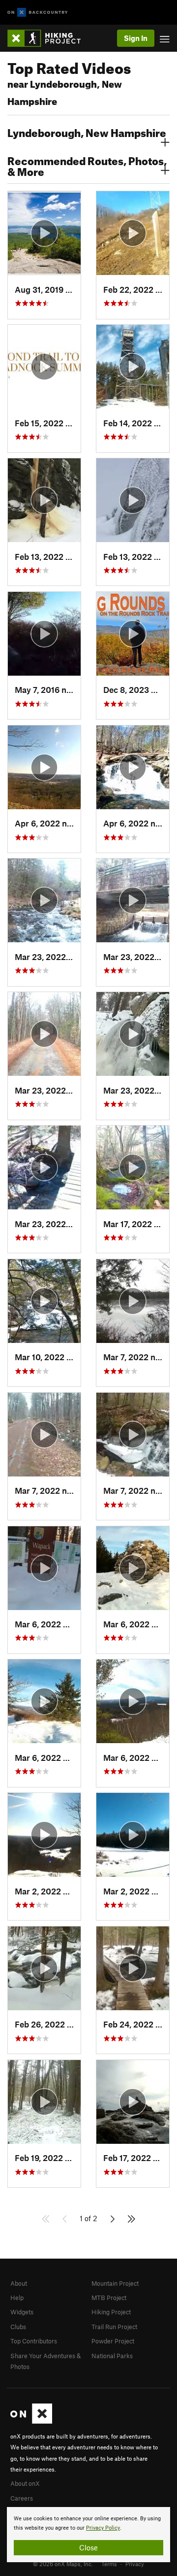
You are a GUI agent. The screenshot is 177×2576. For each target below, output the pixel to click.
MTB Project (109, 2298)
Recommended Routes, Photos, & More (87, 165)
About (19, 2283)
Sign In (136, 38)
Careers (22, 2498)
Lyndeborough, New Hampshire (87, 132)
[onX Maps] (31, 2421)
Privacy (135, 2564)
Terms (109, 2564)
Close (88, 2547)
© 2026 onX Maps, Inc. (63, 2564)
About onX (25, 2483)
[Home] (49, 38)
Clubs (18, 2327)
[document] (88, 2535)
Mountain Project (115, 2283)
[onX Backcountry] (38, 13)
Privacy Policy (103, 2528)
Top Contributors (34, 2341)
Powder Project (113, 2341)
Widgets (22, 2312)
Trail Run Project (114, 2327)
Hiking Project (111, 2312)
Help (17, 2298)
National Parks (112, 2356)
